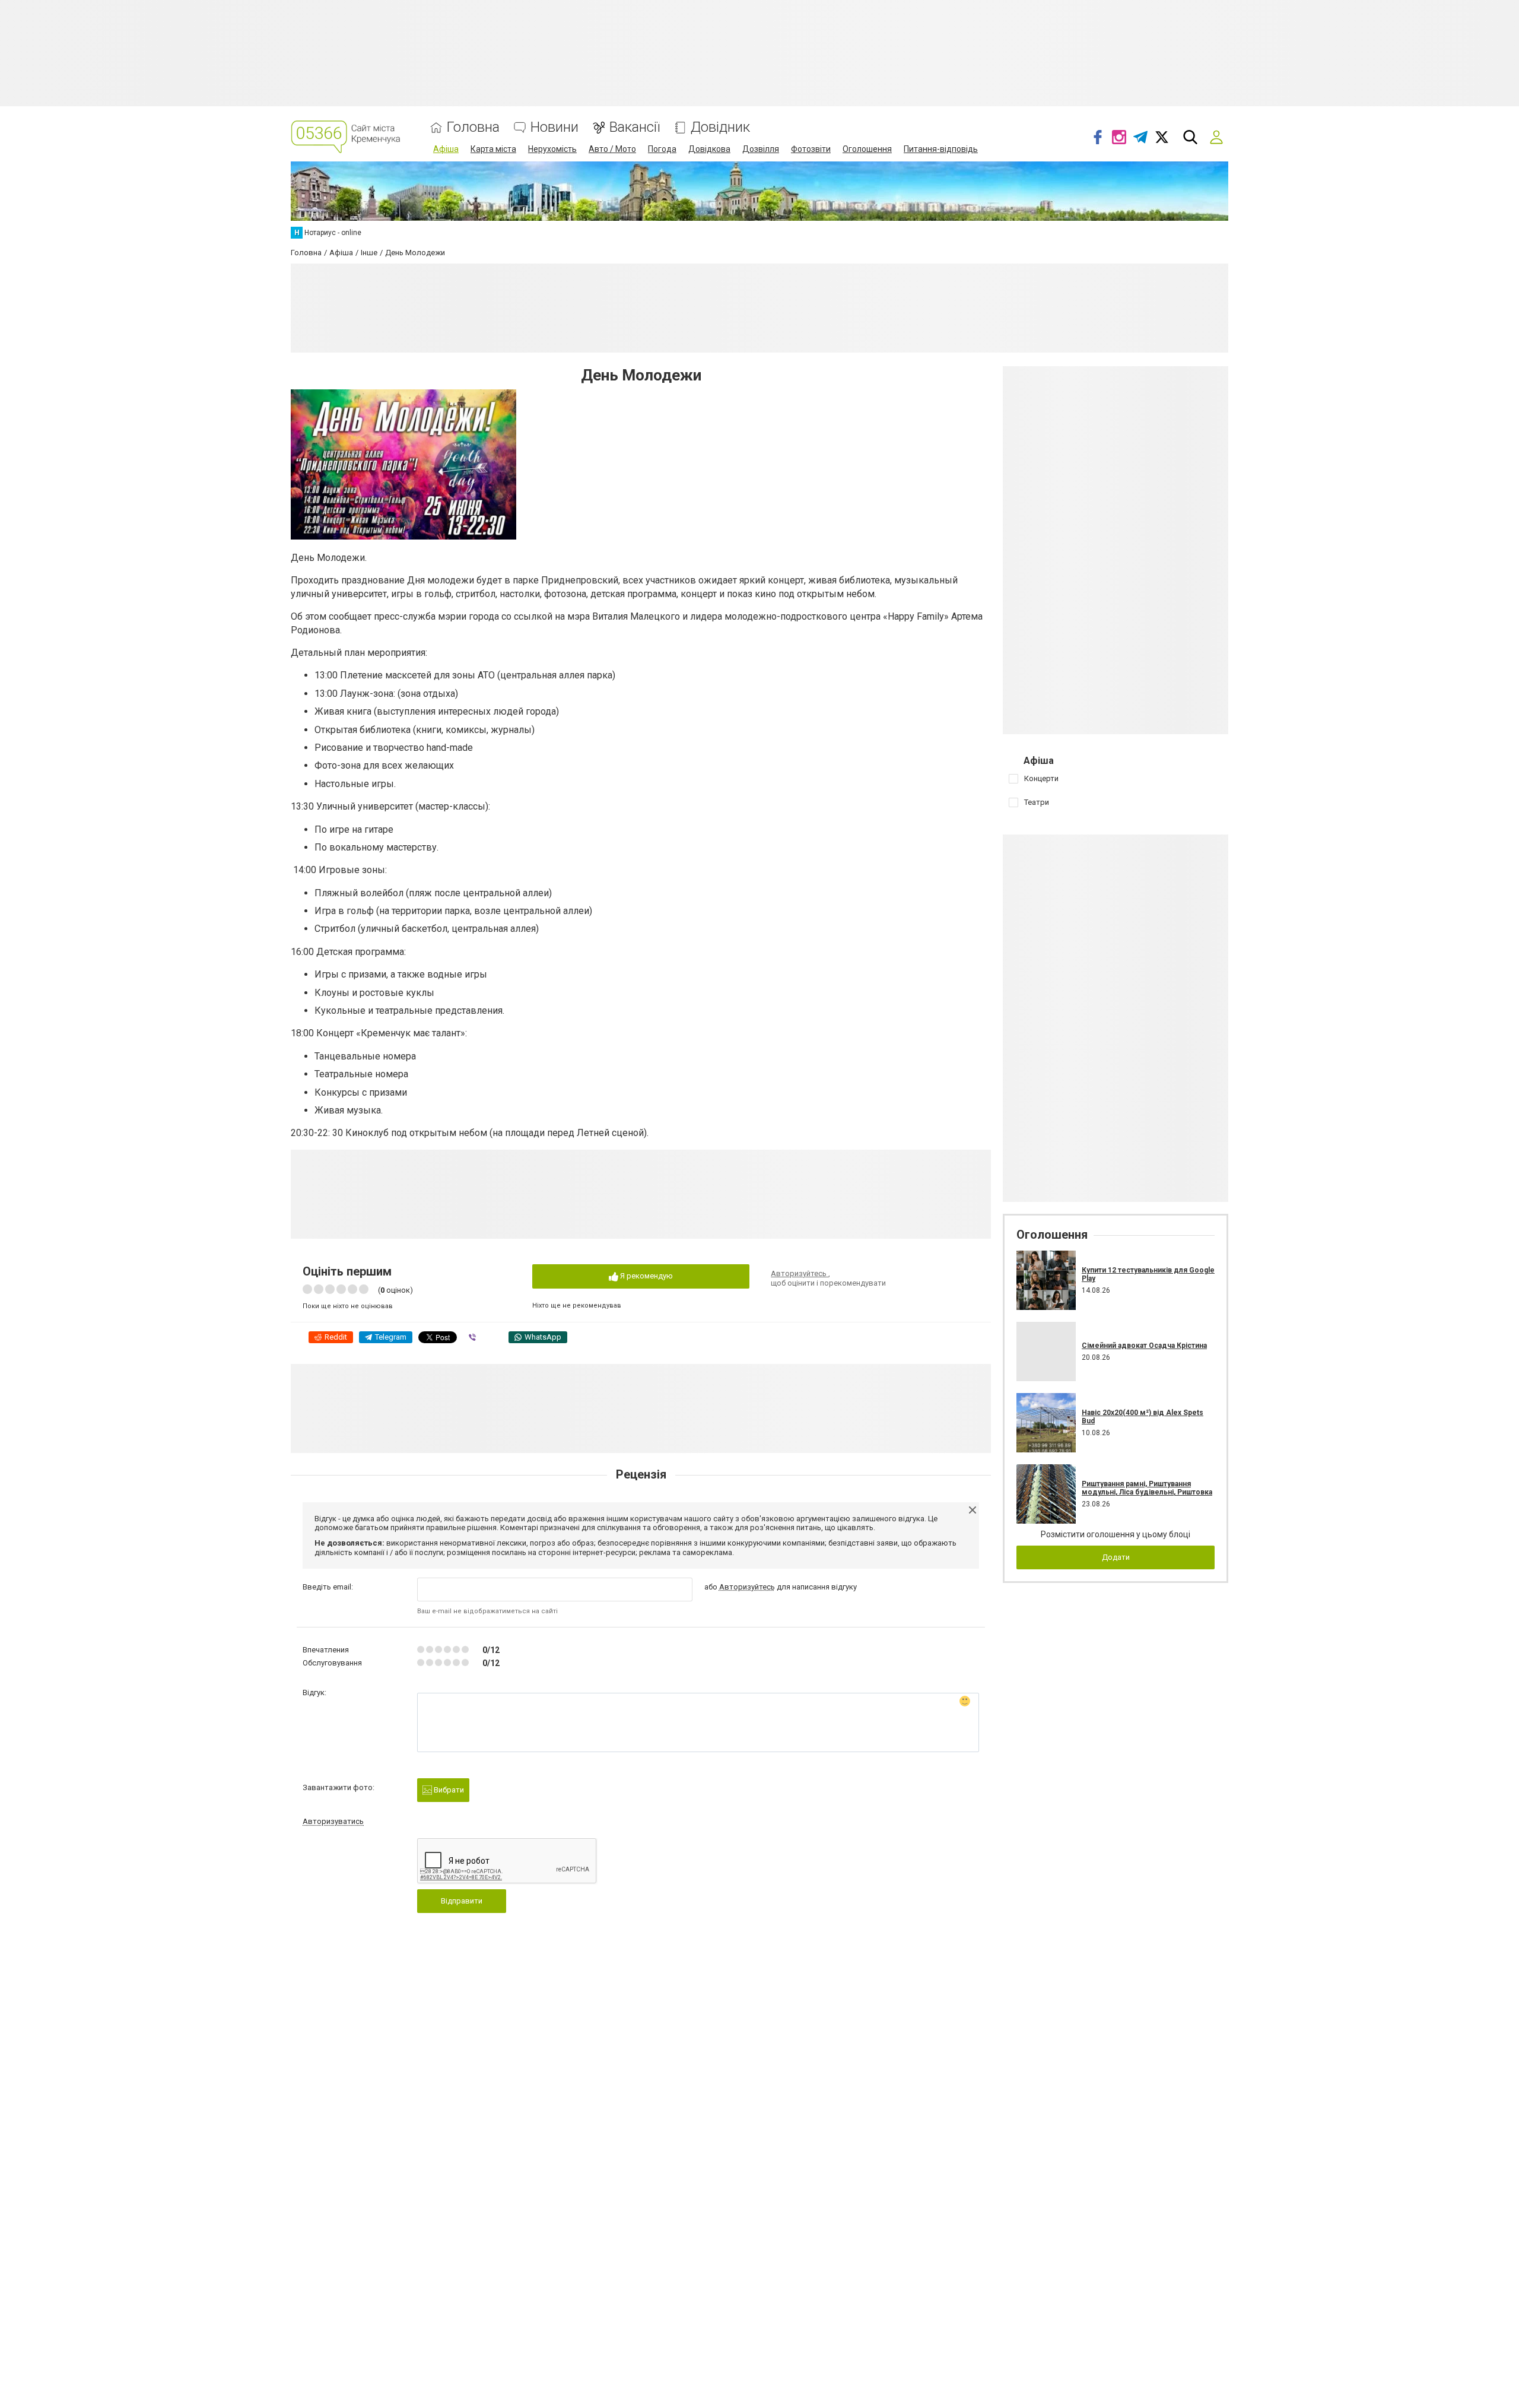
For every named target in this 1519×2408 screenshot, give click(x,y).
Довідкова (709, 149)
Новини (554, 127)
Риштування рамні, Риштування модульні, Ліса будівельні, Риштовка (1147, 1488)
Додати (1116, 1557)
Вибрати (448, 1790)
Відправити (462, 1901)
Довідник (720, 127)
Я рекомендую (646, 1276)
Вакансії (635, 127)
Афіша (446, 149)
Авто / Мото (612, 149)
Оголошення (867, 149)
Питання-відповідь (941, 149)
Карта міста (493, 149)
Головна (473, 127)
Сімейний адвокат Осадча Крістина (1144, 1346)
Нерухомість (552, 149)
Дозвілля (761, 149)
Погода (662, 149)
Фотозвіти (811, 149)
